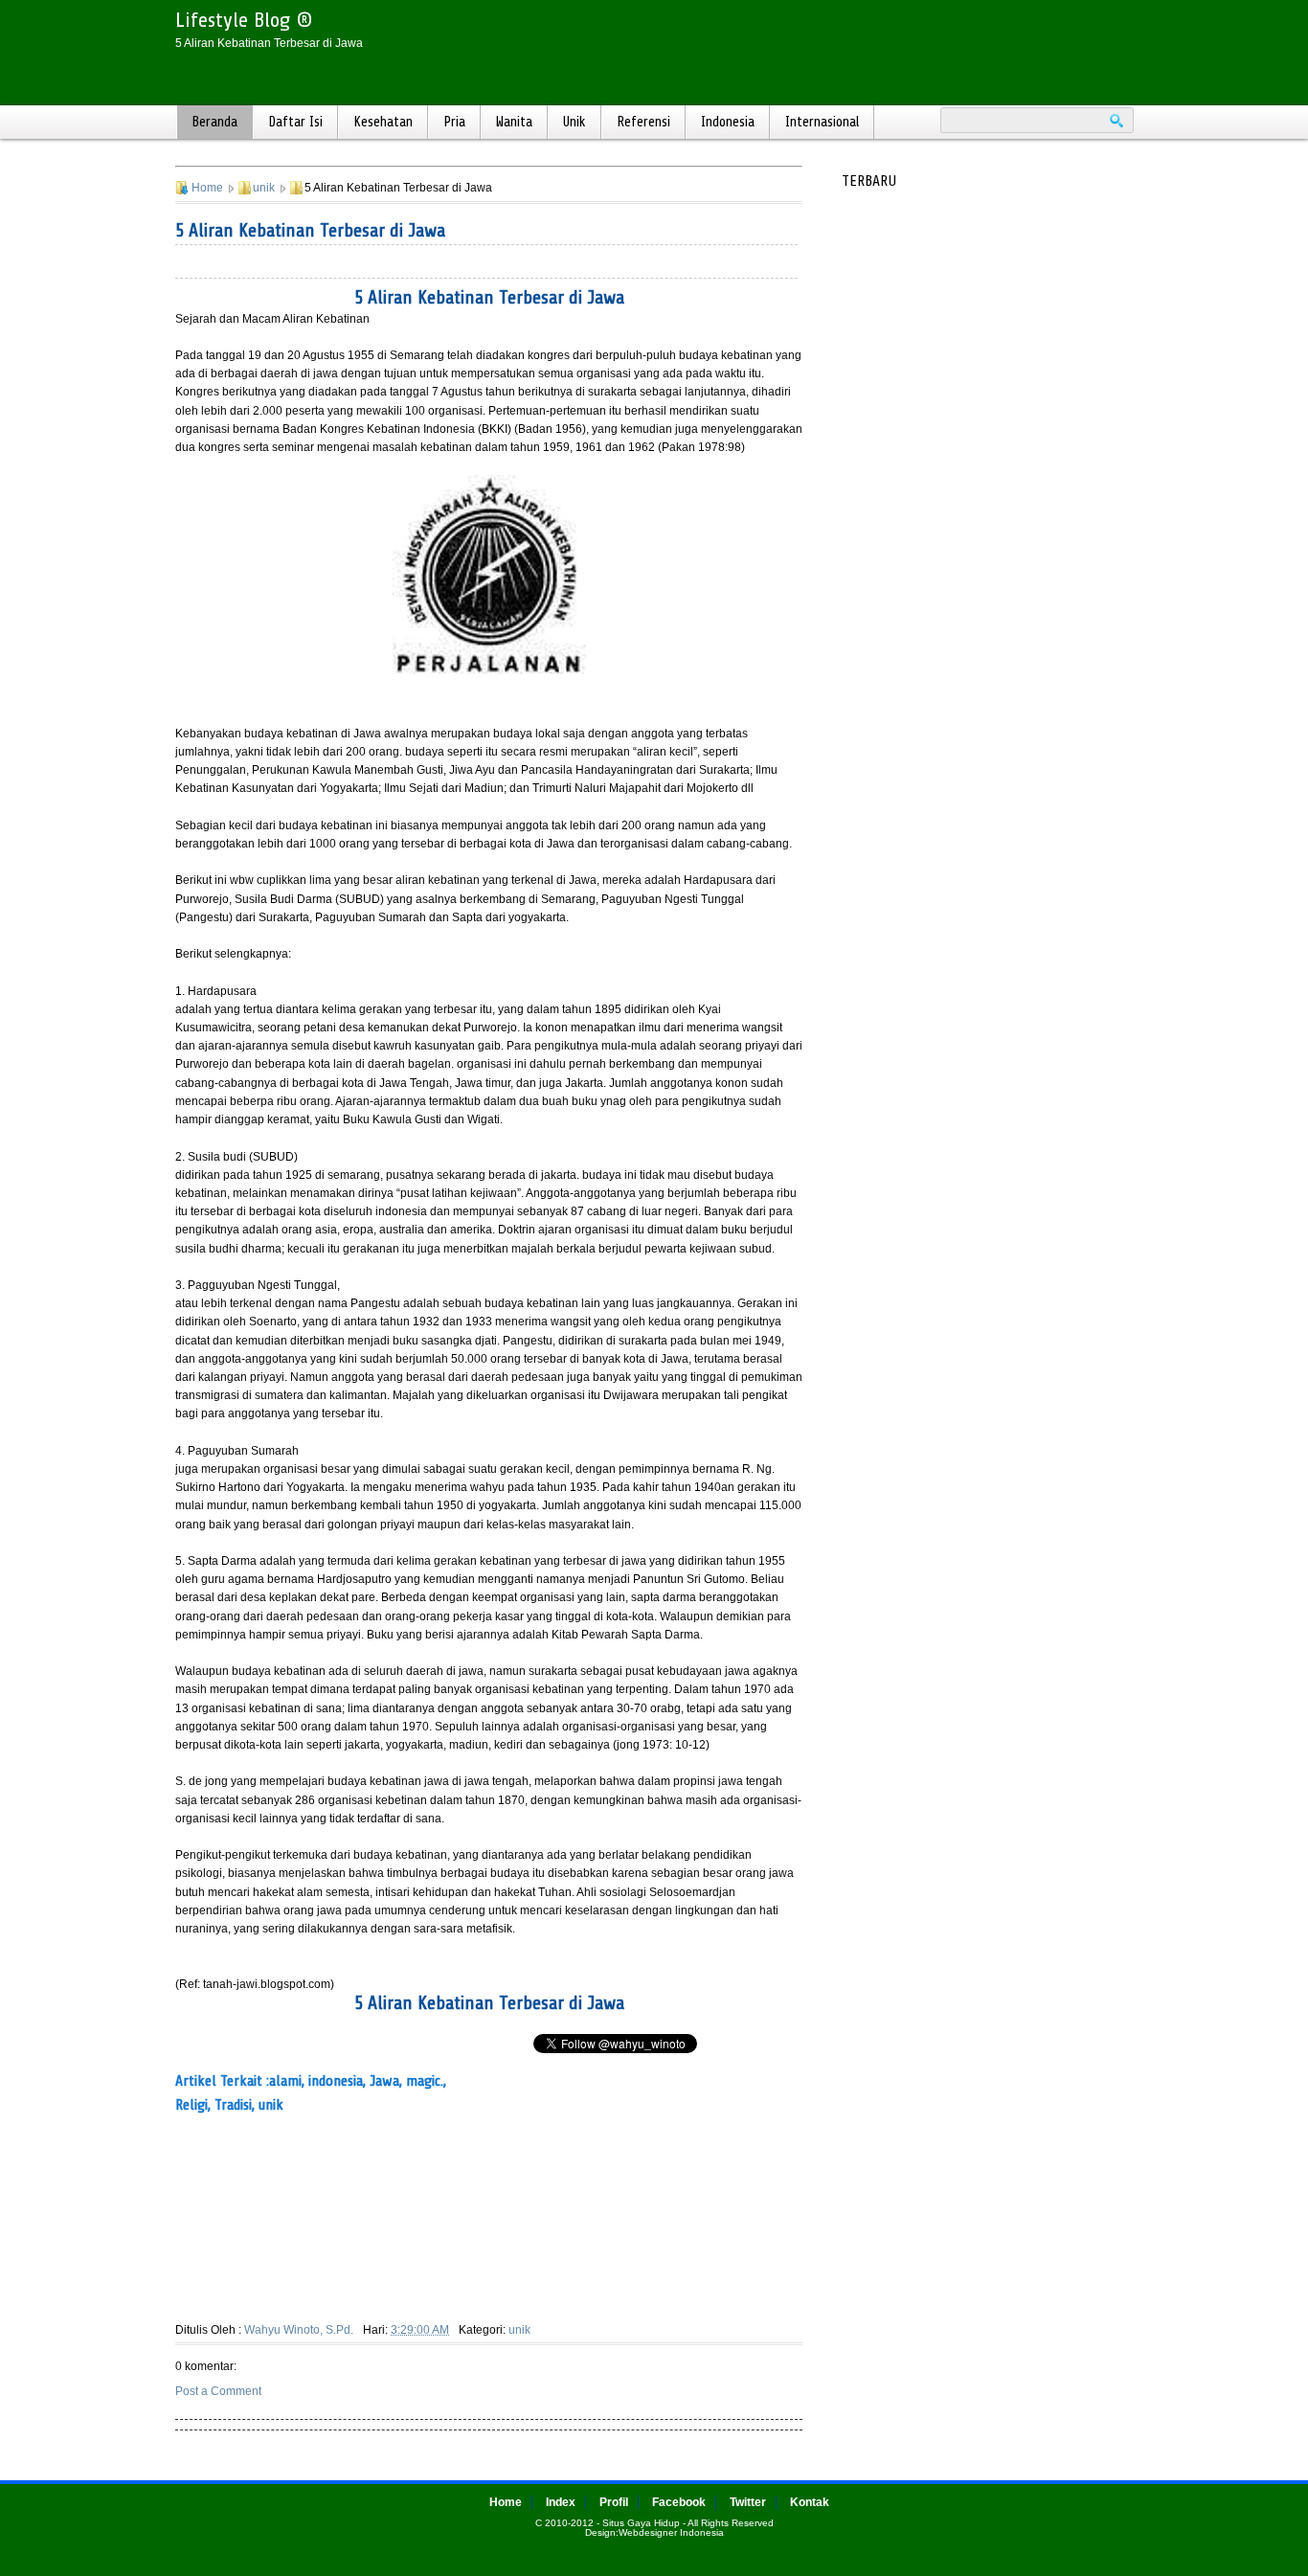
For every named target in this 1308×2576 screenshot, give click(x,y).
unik (264, 188)
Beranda (214, 122)
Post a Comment (218, 2391)
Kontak (810, 2502)
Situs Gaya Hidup (641, 2523)
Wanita (514, 122)
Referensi (643, 122)
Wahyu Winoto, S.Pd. (299, 2330)
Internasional (822, 122)
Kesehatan (383, 122)
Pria (454, 122)
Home (207, 188)
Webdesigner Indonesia (671, 2532)
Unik (575, 122)
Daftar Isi (295, 122)
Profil (614, 2502)
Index (561, 2502)
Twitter (748, 2502)
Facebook (679, 2502)
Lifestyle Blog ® (244, 20)
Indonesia (728, 122)
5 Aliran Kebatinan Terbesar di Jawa (310, 230)
